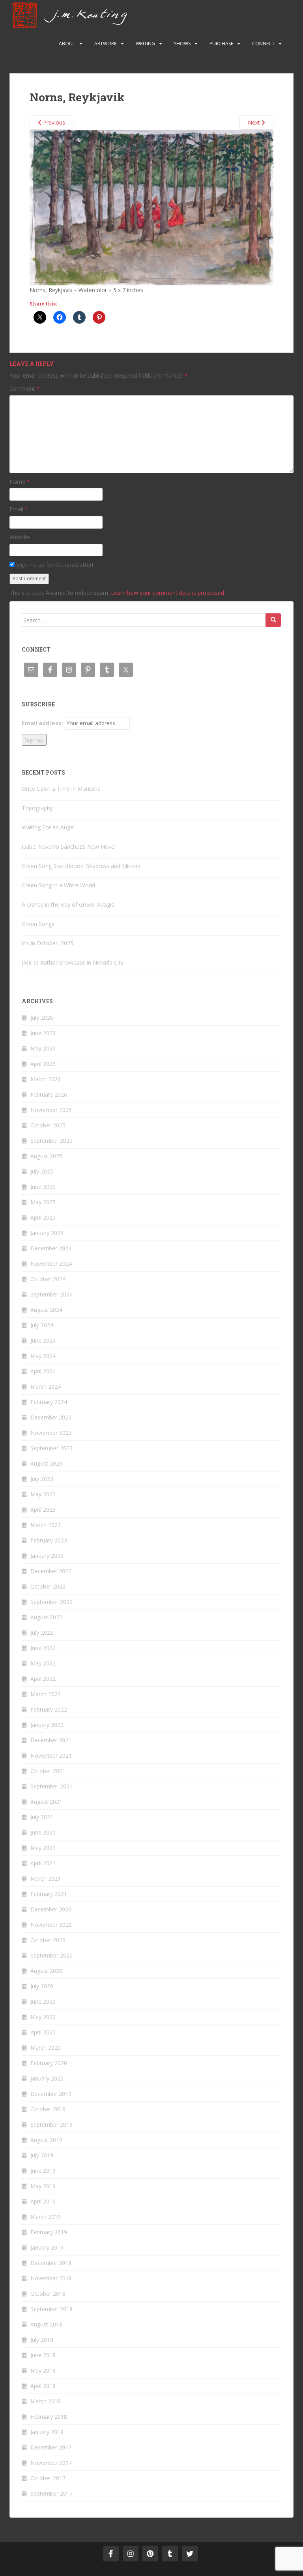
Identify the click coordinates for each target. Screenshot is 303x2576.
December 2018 (51, 2263)
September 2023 (51, 1448)
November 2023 (51, 1433)
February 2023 (49, 1540)
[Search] (273, 620)
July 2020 (42, 1986)
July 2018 (42, 2340)
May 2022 (43, 1663)
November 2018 (51, 2278)
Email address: (42, 723)
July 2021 (42, 1817)
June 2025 (43, 1187)
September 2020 (51, 1955)
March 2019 (46, 2217)
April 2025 (43, 1217)
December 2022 (51, 1571)
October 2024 (48, 1279)
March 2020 (46, 2048)
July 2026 (42, 1018)
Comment (25, 388)
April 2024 (43, 1371)
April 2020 (43, 2032)
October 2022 (48, 1586)
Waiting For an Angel (48, 827)
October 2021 (48, 1771)
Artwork (106, 44)
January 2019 (47, 2247)
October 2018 (48, 2294)
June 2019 (43, 2171)
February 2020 (49, 2063)
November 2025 (51, 1110)
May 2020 (43, 2017)
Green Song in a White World (58, 885)
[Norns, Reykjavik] (151, 207)
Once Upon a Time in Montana (61, 789)
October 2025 (48, 1125)
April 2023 (43, 1510)
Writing (145, 44)
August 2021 (46, 1802)
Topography (37, 808)
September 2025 (51, 1141)
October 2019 (48, 2109)
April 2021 (43, 1863)
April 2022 (43, 1679)
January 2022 (47, 1725)
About (67, 44)
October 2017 (48, 2478)
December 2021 (51, 1740)
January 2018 (47, 2432)
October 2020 (48, 1940)
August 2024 (46, 1310)
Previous (53, 122)
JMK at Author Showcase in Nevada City (73, 962)
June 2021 (43, 1832)
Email (19, 509)
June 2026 (43, 1033)
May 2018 (43, 2370)
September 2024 (51, 1294)
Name (20, 481)
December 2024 (51, 1248)
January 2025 (47, 1233)
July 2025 (42, 1171)
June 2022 (43, 1648)
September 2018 (51, 2309)
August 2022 (46, 1617)
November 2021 (51, 1756)
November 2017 (51, 2463)
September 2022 (51, 1602)
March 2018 (46, 2401)
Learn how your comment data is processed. (168, 593)
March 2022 (46, 1694)
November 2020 (51, 1925)
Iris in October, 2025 (48, 943)
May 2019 (43, 2186)
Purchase (221, 44)
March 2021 (46, 1878)
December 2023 (51, 1417)
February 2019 (49, 2232)
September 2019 (51, 2124)
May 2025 (43, 1202)
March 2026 (46, 1079)
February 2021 (49, 1894)
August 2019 (46, 2140)
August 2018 (46, 2324)
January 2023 (47, 1556)
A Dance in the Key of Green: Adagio (68, 904)
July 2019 (42, 2155)
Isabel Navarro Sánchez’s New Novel (69, 847)
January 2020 (47, 2078)
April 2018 (43, 2386)
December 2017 (51, 2447)
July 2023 (42, 1479)
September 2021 (51, 1786)
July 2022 (42, 1633)
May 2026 (43, 1048)
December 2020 (51, 1909)
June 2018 (43, 2355)
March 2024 (46, 1387)
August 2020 (46, 1971)
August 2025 (46, 1156)
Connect (263, 44)
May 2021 (43, 1848)
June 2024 (43, 1340)
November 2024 (51, 1264)
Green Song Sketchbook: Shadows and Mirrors (81, 866)
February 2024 (49, 1402)
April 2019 (43, 2201)
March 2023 (46, 1525)
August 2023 (46, 1463)
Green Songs (38, 924)
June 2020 (43, 2001)
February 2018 (49, 2417)
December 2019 (51, 2094)
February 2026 (49, 1094)
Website (20, 537)
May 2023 (43, 1494)
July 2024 (42, 1325)
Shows (182, 44)
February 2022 (49, 1709)
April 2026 (43, 1064)
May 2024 (43, 1356)
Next (255, 122)
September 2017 (51, 2493)
